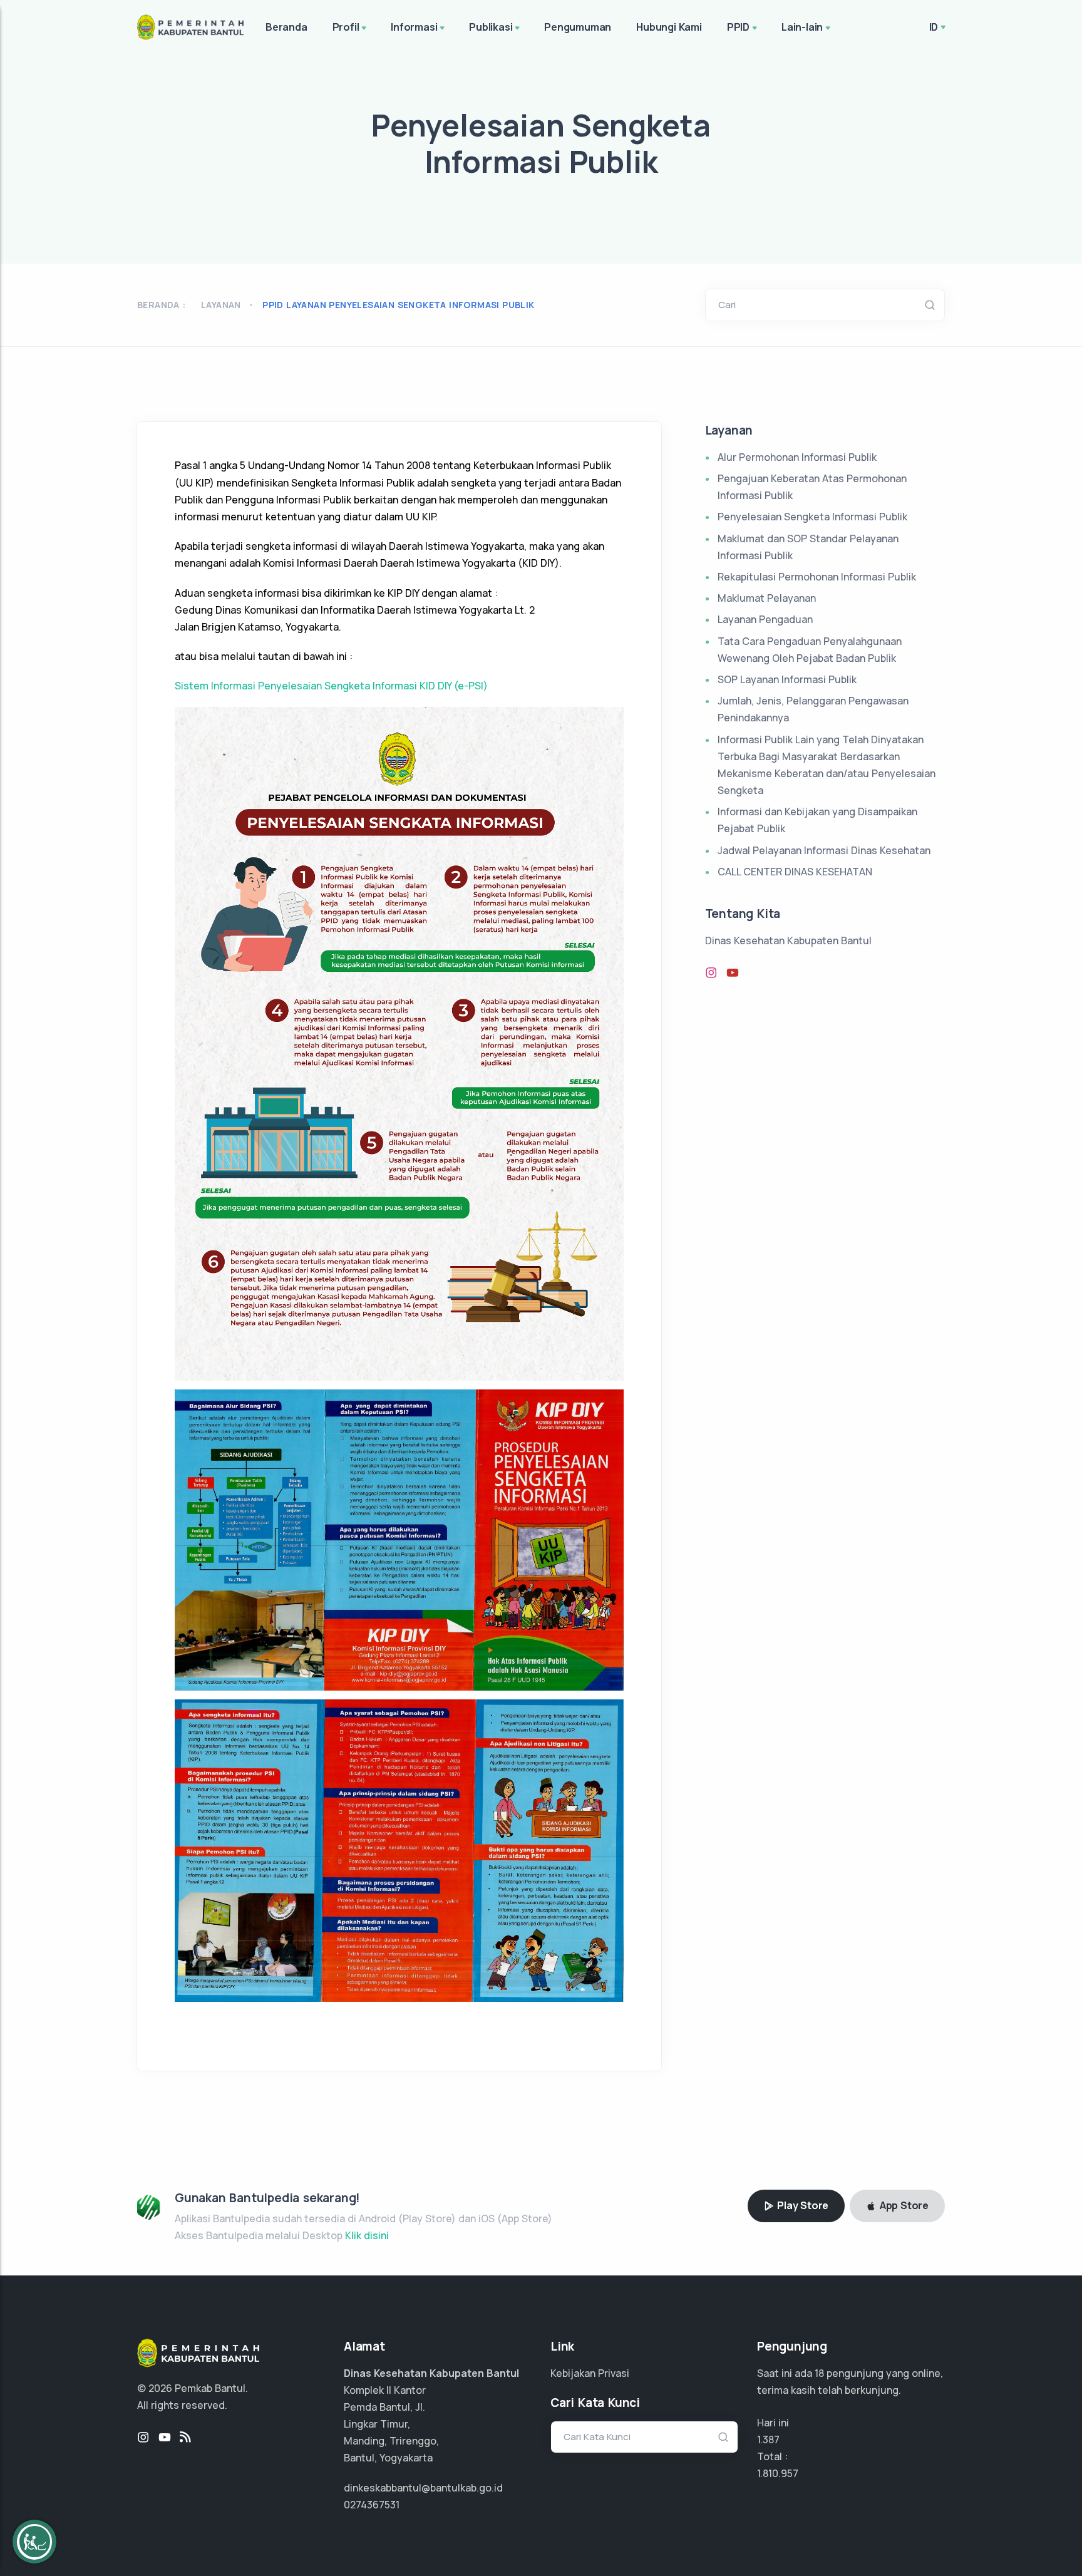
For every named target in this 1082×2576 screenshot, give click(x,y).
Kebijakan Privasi (590, 2373)
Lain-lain (802, 27)
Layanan (221, 305)
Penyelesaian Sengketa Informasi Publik (812, 517)
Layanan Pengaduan (765, 619)
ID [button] (934, 27)
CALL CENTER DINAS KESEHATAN (795, 872)
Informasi (414, 27)
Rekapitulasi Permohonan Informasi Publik (817, 577)
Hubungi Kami (669, 27)
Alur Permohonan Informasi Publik (797, 457)
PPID (738, 27)
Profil (346, 27)
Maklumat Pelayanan (767, 598)
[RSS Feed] (185, 2438)
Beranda (286, 27)
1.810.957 (778, 2473)
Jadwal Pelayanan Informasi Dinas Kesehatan (824, 850)
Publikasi (491, 27)
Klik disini (367, 2235)
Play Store (801, 2205)
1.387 (768, 2439)
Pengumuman (578, 27)
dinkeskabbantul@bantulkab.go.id (423, 2488)
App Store (903, 2205)
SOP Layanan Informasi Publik (787, 679)
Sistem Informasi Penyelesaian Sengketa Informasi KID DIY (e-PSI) (331, 686)
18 (819, 2373)
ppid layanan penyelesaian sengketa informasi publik (398, 305)
